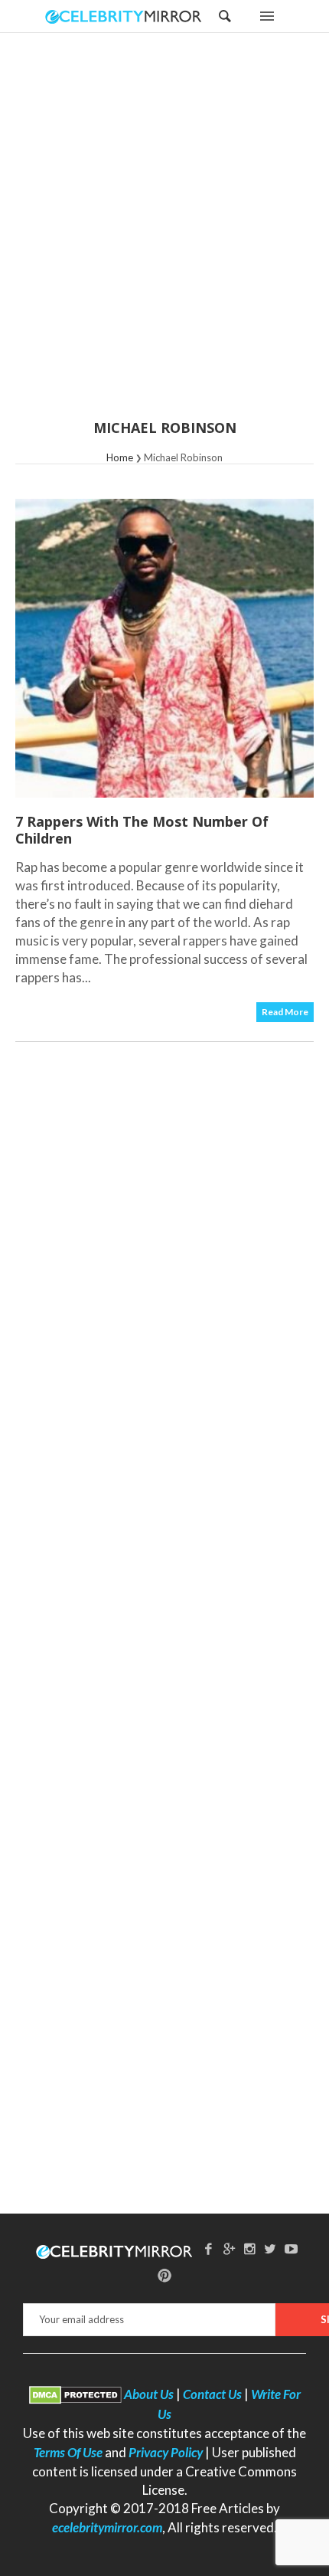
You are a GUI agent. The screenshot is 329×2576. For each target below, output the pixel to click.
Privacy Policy (166, 2452)
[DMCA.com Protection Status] (75, 2394)
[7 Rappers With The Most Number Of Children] (164, 648)
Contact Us (212, 2394)
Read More (285, 1012)
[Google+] (230, 2248)
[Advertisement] (164, 236)
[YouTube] (291, 2248)
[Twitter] (270, 2248)
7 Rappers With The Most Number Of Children (142, 830)
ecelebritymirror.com (107, 2527)
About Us (149, 2394)
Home (120, 457)
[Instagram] (250, 2248)
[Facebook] (209, 2248)
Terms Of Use (68, 2452)
